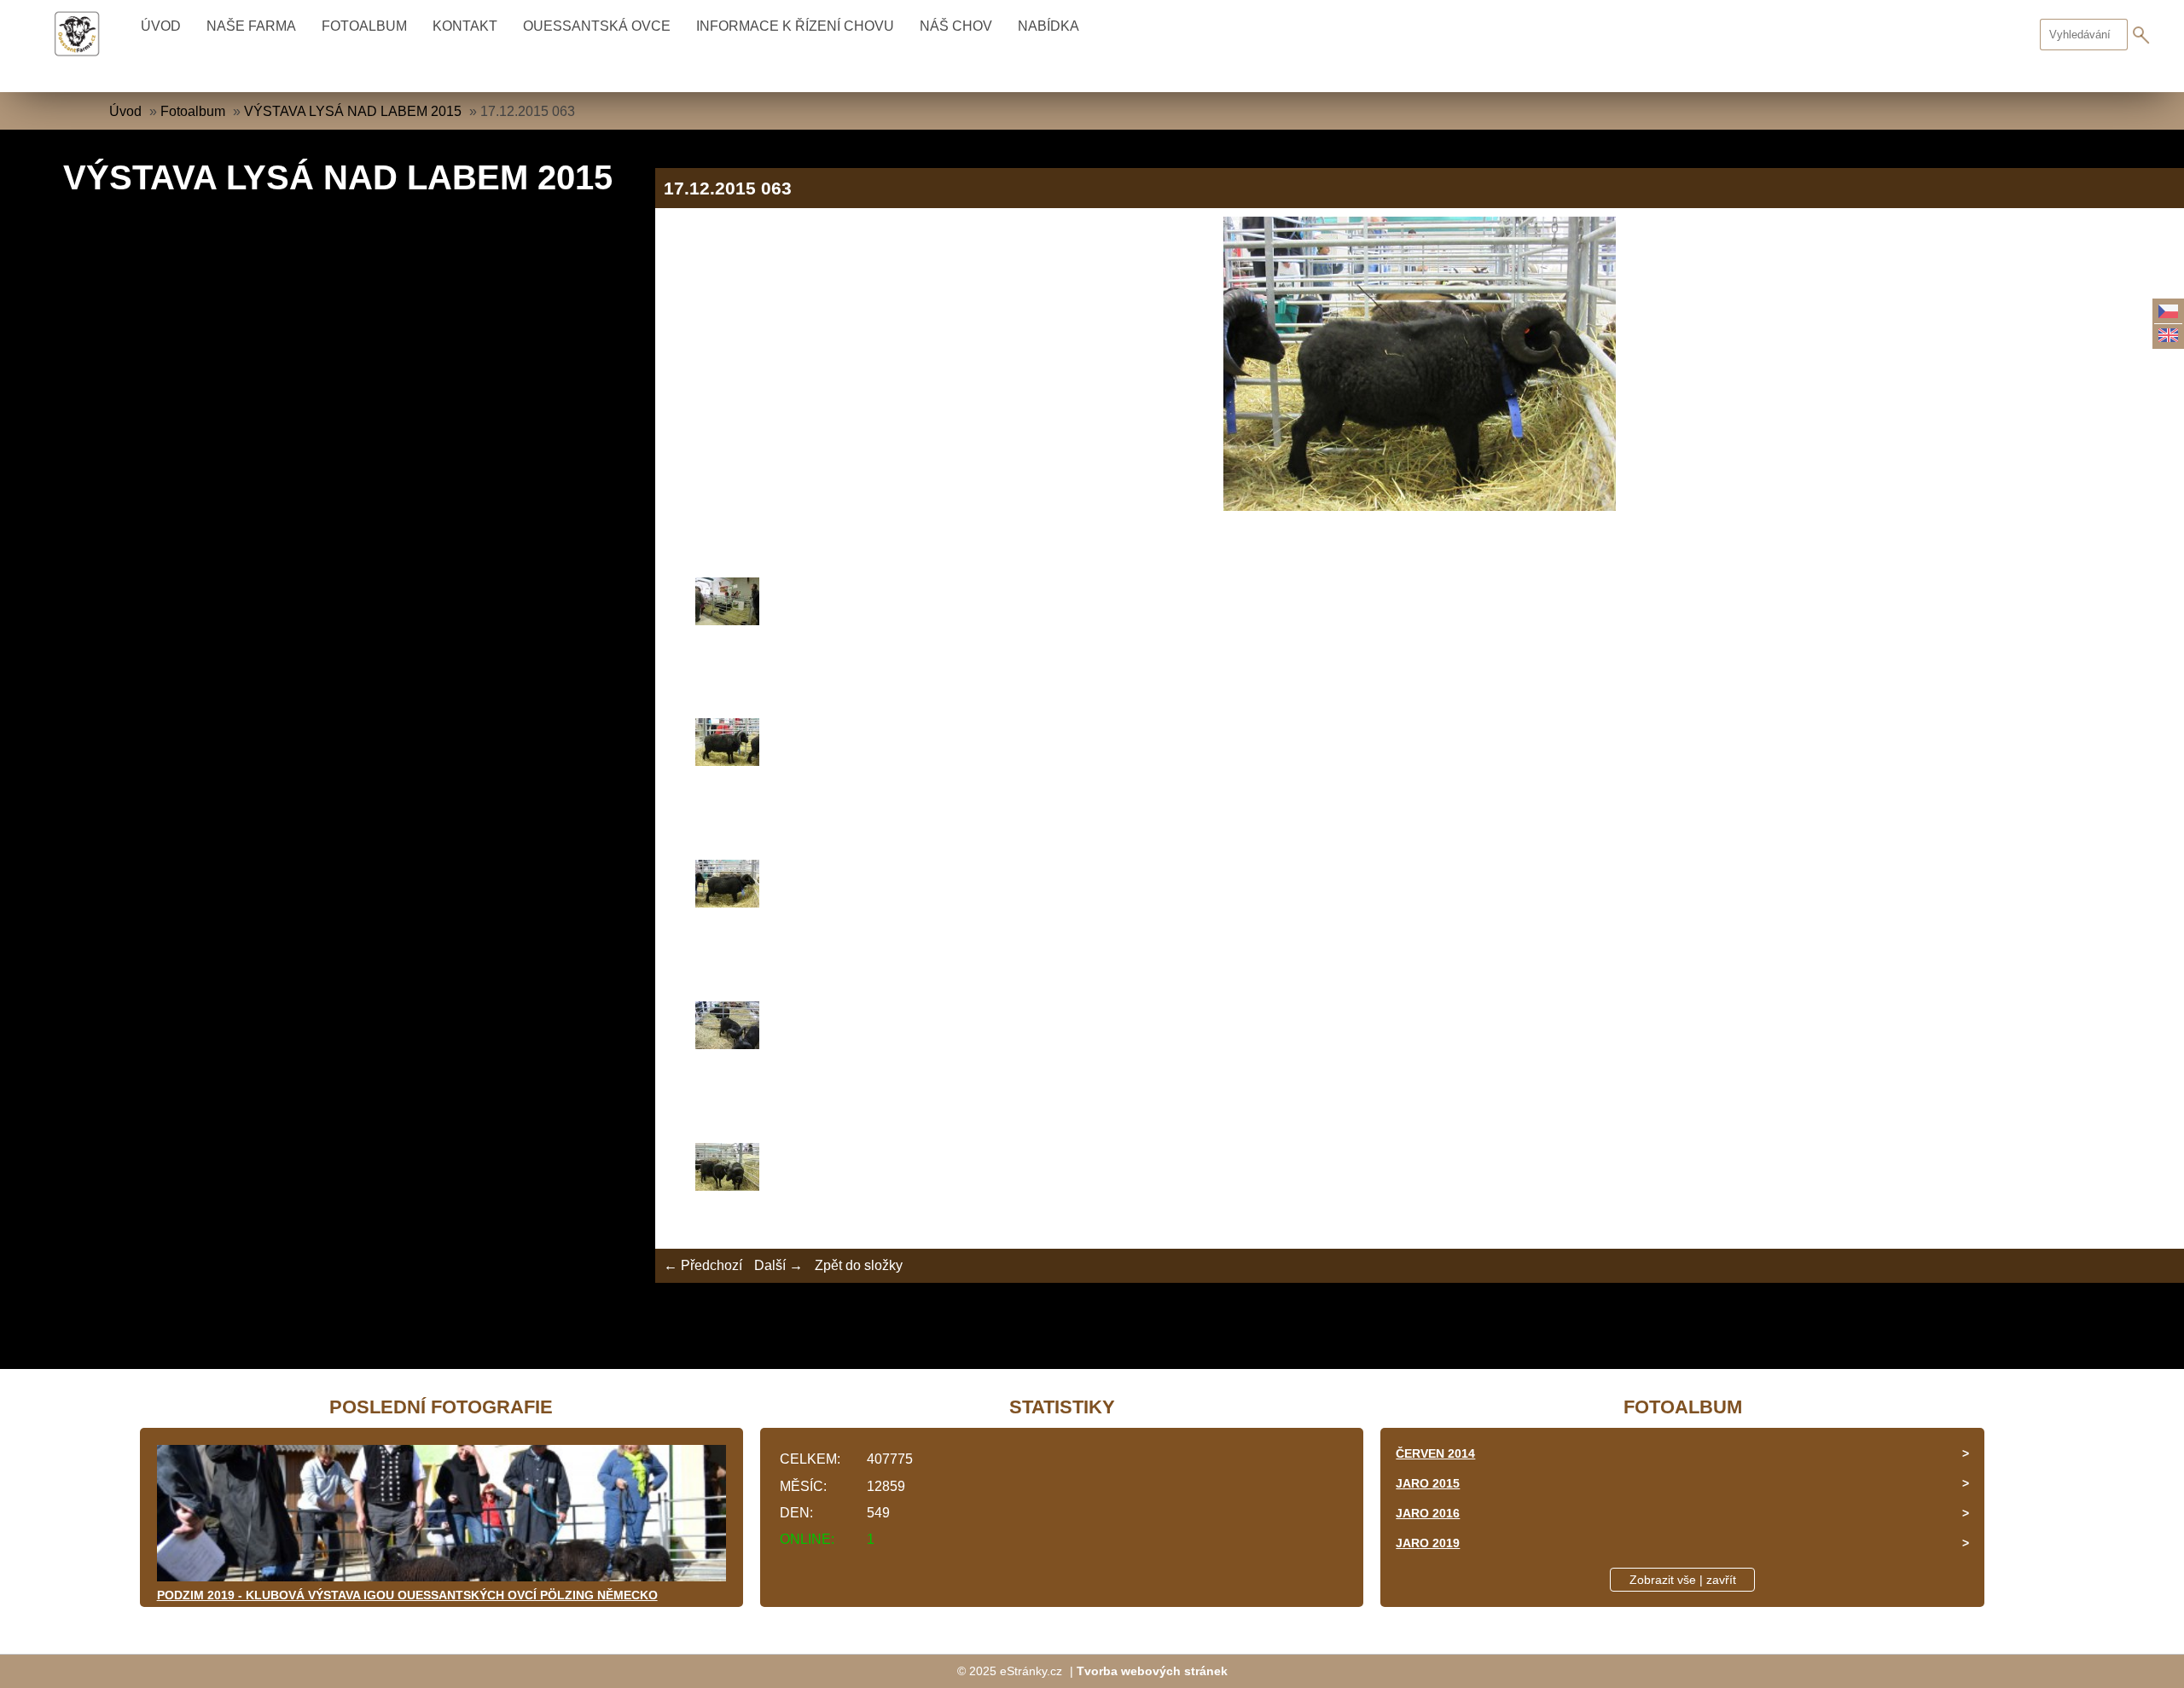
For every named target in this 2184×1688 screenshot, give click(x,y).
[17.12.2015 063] (1420, 886)
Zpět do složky (859, 1265)
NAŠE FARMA (251, 26)
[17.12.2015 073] (1420, 1028)
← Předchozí (703, 1265)
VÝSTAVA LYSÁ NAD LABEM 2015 (353, 111)
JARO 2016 (1428, 1513)
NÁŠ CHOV (956, 26)
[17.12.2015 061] (1420, 745)
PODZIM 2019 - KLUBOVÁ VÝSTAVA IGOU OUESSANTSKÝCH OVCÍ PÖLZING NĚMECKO (407, 1595)
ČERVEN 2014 (1435, 1453)
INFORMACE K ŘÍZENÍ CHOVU (795, 26)
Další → (778, 1265)
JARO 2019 (1428, 1543)
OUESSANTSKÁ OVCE (597, 26)
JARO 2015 (1428, 1483)
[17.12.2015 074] (1420, 1169)
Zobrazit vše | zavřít (1683, 1580)
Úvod (161, 26)
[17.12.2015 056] (1420, 604)
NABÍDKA (1048, 26)
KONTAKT (465, 26)
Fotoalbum (364, 26)
